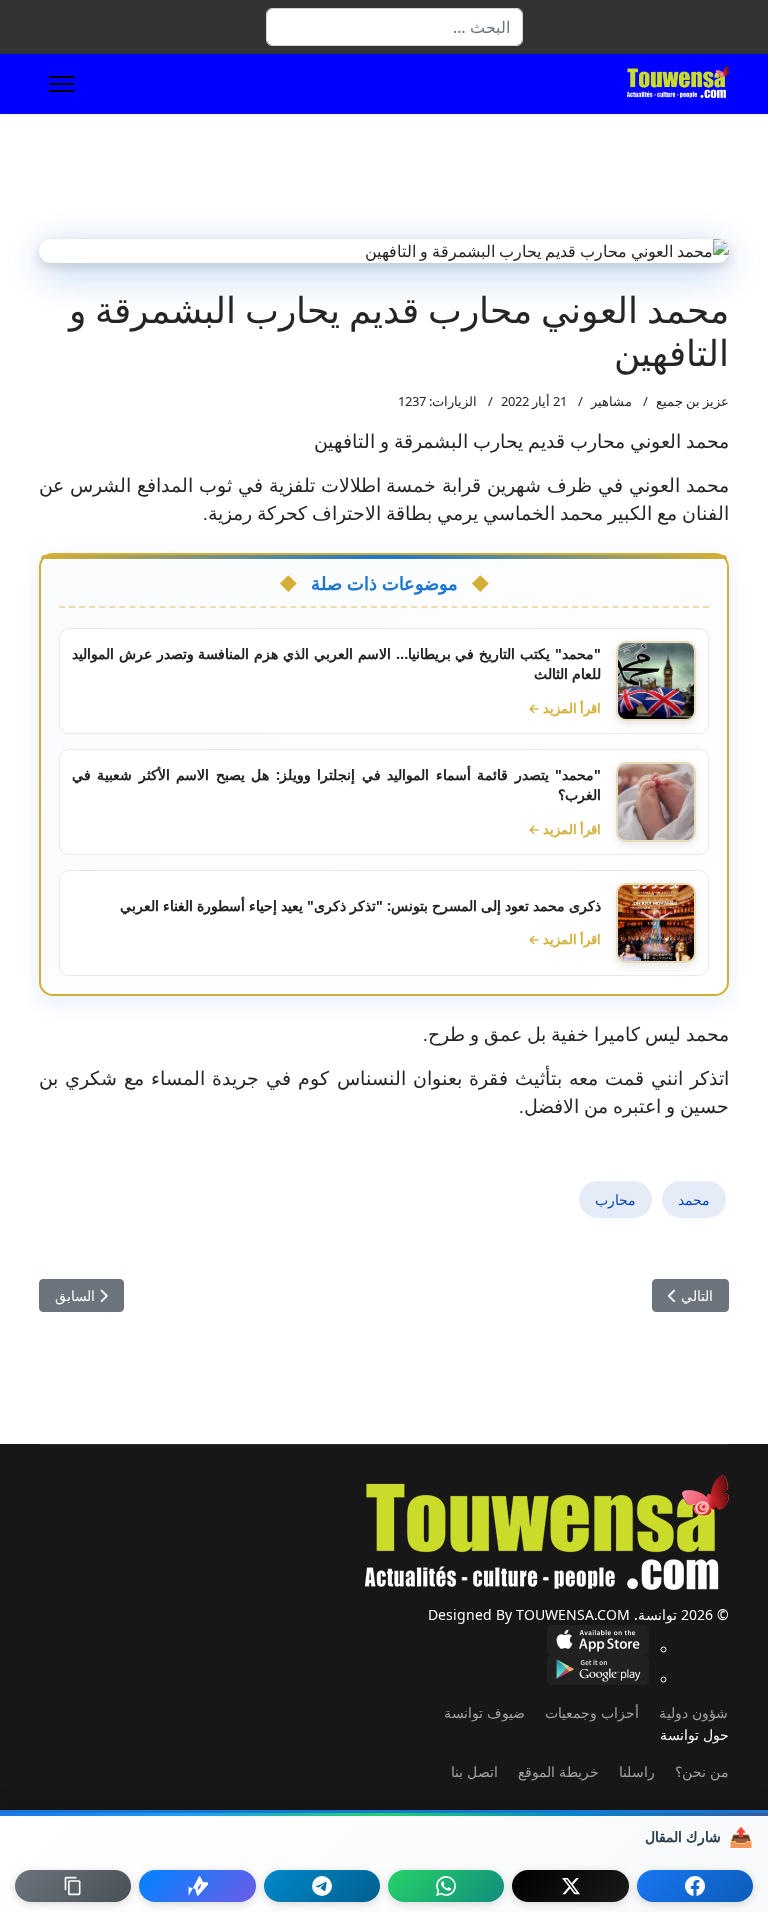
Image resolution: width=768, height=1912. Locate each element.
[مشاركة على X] (570, 1886)
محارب (615, 1199)
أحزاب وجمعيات (592, 1712)
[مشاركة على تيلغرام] (322, 1886)
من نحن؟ (702, 1771)
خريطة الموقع (558, 1771)
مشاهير (611, 401)
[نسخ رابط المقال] (73, 1886)
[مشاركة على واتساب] (446, 1886)
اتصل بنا (474, 1771)
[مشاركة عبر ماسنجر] (197, 1886)
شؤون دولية (693, 1712)
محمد (694, 1199)
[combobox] (394, 27)
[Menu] (61, 84)
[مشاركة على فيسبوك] (695, 1886)
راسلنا (637, 1771)
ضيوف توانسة (484, 1712)
